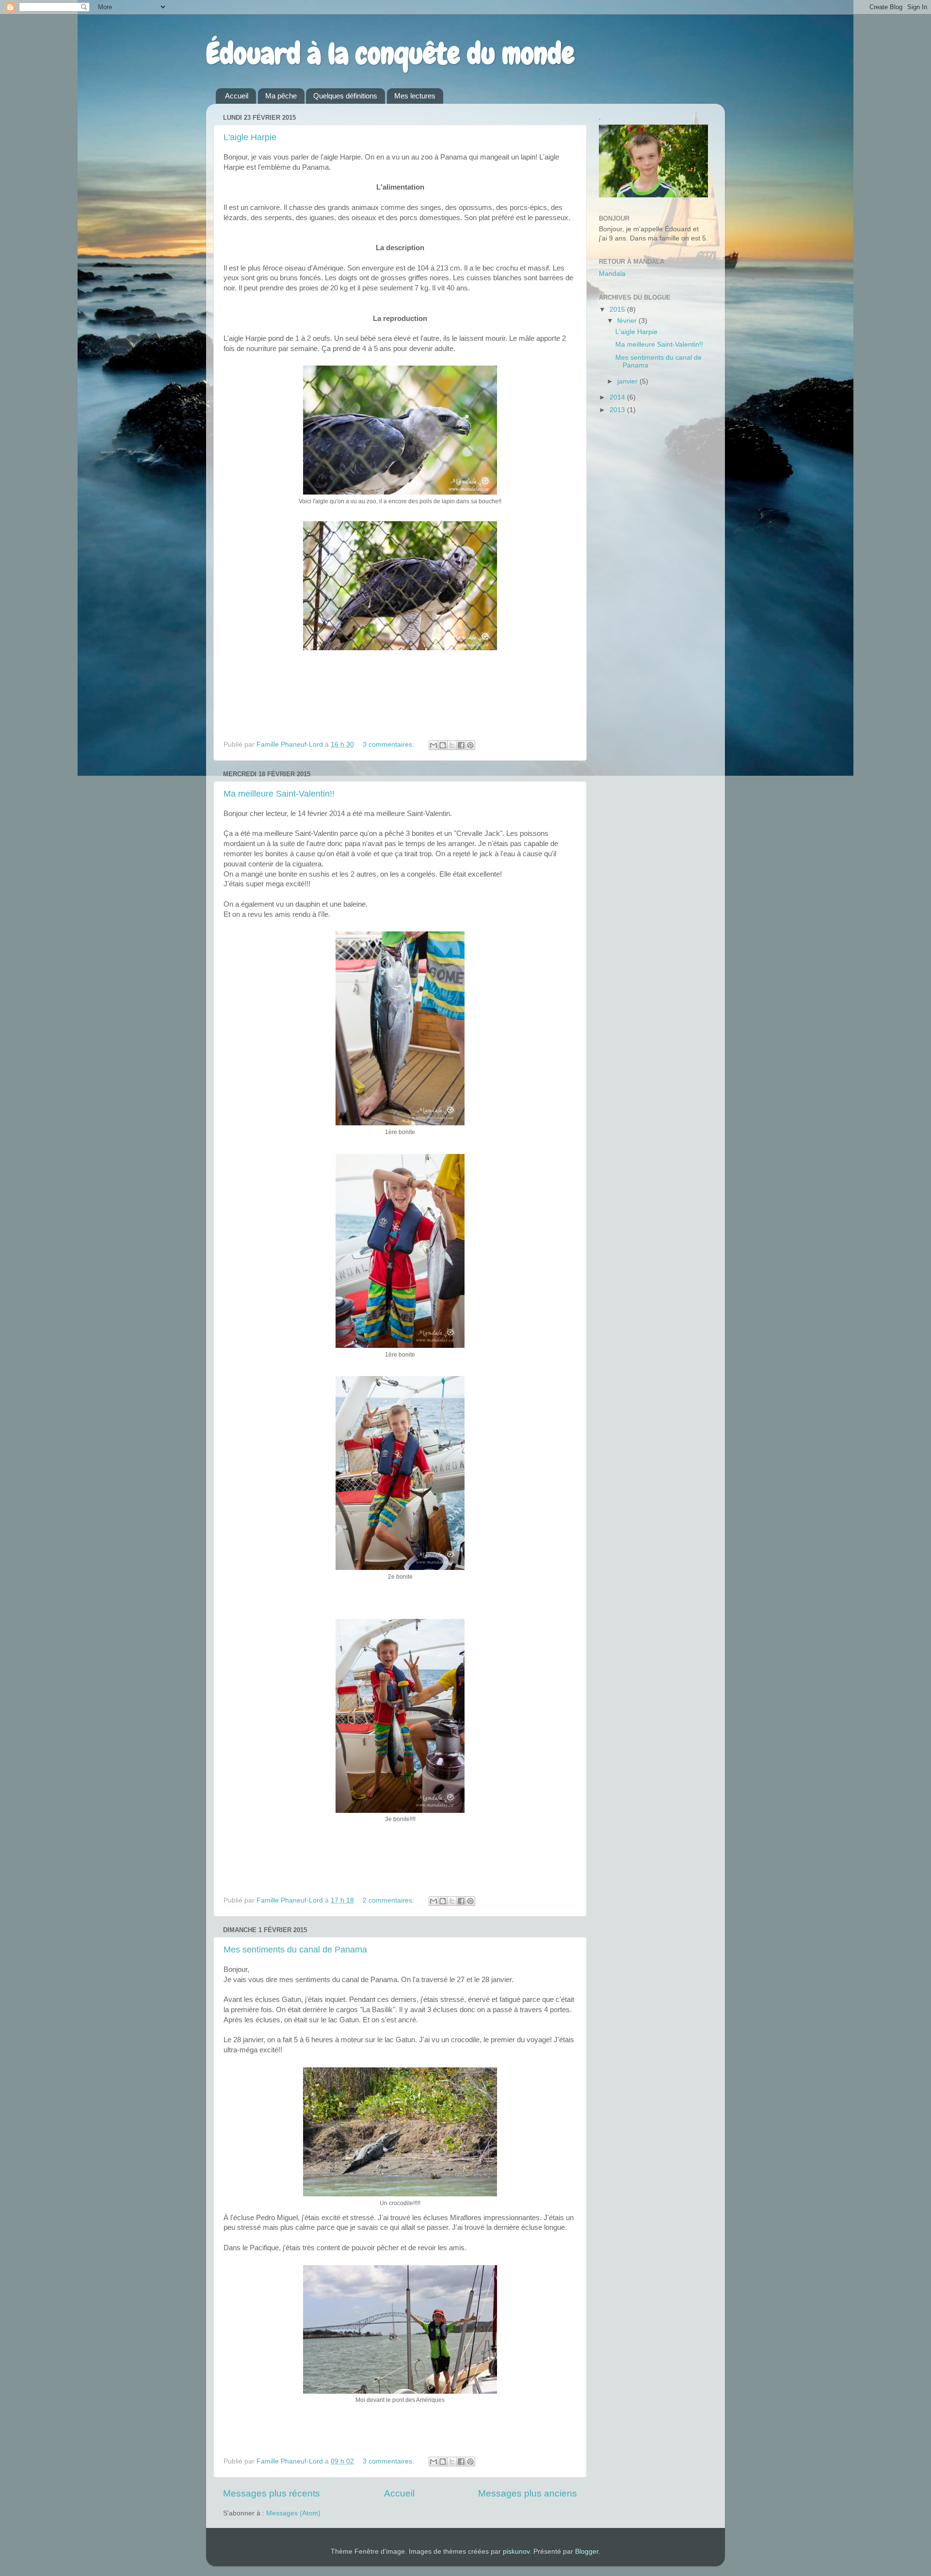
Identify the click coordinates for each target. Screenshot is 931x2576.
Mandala (612, 274)
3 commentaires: (389, 744)
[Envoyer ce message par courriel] (433, 745)
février (628, 321)
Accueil (237, 96)
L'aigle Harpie (250, 137)
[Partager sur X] (452, 745)
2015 (618, 310)
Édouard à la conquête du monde (390, 54)
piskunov (516, 2552)
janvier (628, 381)
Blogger (587, 2552)
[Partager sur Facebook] (461, 745)
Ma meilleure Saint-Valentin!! (279, 794)
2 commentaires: (389, 1900)
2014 (618, 397)
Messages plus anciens (528, 2493)
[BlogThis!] (443, 745)
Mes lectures (415, 96)
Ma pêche (281, 96)
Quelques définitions (345, 96)
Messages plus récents (272, 2493)
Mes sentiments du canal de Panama (295, 1950)
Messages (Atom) (293, 2513)
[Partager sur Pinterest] (470, 745)
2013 (618, 410)
